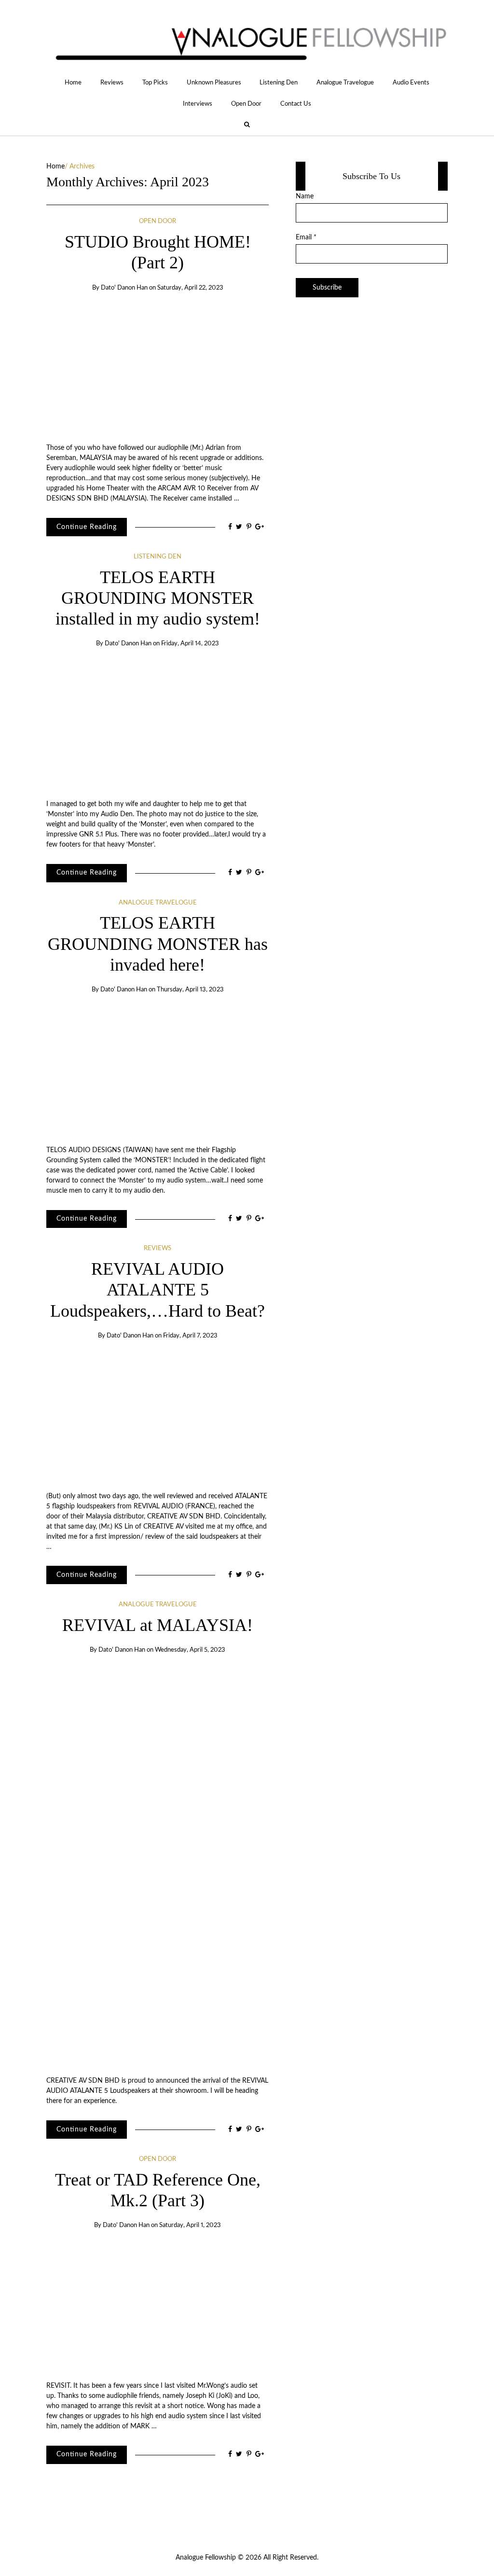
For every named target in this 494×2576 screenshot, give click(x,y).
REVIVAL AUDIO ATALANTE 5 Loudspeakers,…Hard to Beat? (158, 1290)
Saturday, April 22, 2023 (190, 288)
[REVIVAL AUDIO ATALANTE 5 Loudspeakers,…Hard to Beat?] (158, 1416)
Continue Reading (87, 527)
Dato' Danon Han (124, 288)
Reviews (112, 83)
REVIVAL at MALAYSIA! (158, 1625)
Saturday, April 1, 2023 (190, 2225)
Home (73, 83)
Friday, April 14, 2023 (190, 644)
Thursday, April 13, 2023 (190, 990)
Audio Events (411, 83)
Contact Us (296, 104)
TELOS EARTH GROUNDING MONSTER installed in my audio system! (158, 598)
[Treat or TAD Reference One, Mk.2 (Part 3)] (158, 2306)
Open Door (246, 104)
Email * (306, 237)
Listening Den (279, 83)
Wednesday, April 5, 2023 (190, 1650)
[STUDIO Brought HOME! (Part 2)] (158, 368)
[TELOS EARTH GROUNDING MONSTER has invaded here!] (158, 1070)
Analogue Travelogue (345, 83)
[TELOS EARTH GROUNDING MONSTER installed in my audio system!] (158, 724)
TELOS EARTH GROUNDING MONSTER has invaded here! (158, 944)
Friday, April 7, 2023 (190, 1336)
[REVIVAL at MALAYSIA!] (158, 1866)
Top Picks (155, 83)
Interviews (198, 104)
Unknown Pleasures (214, 83)
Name (305, 196)
